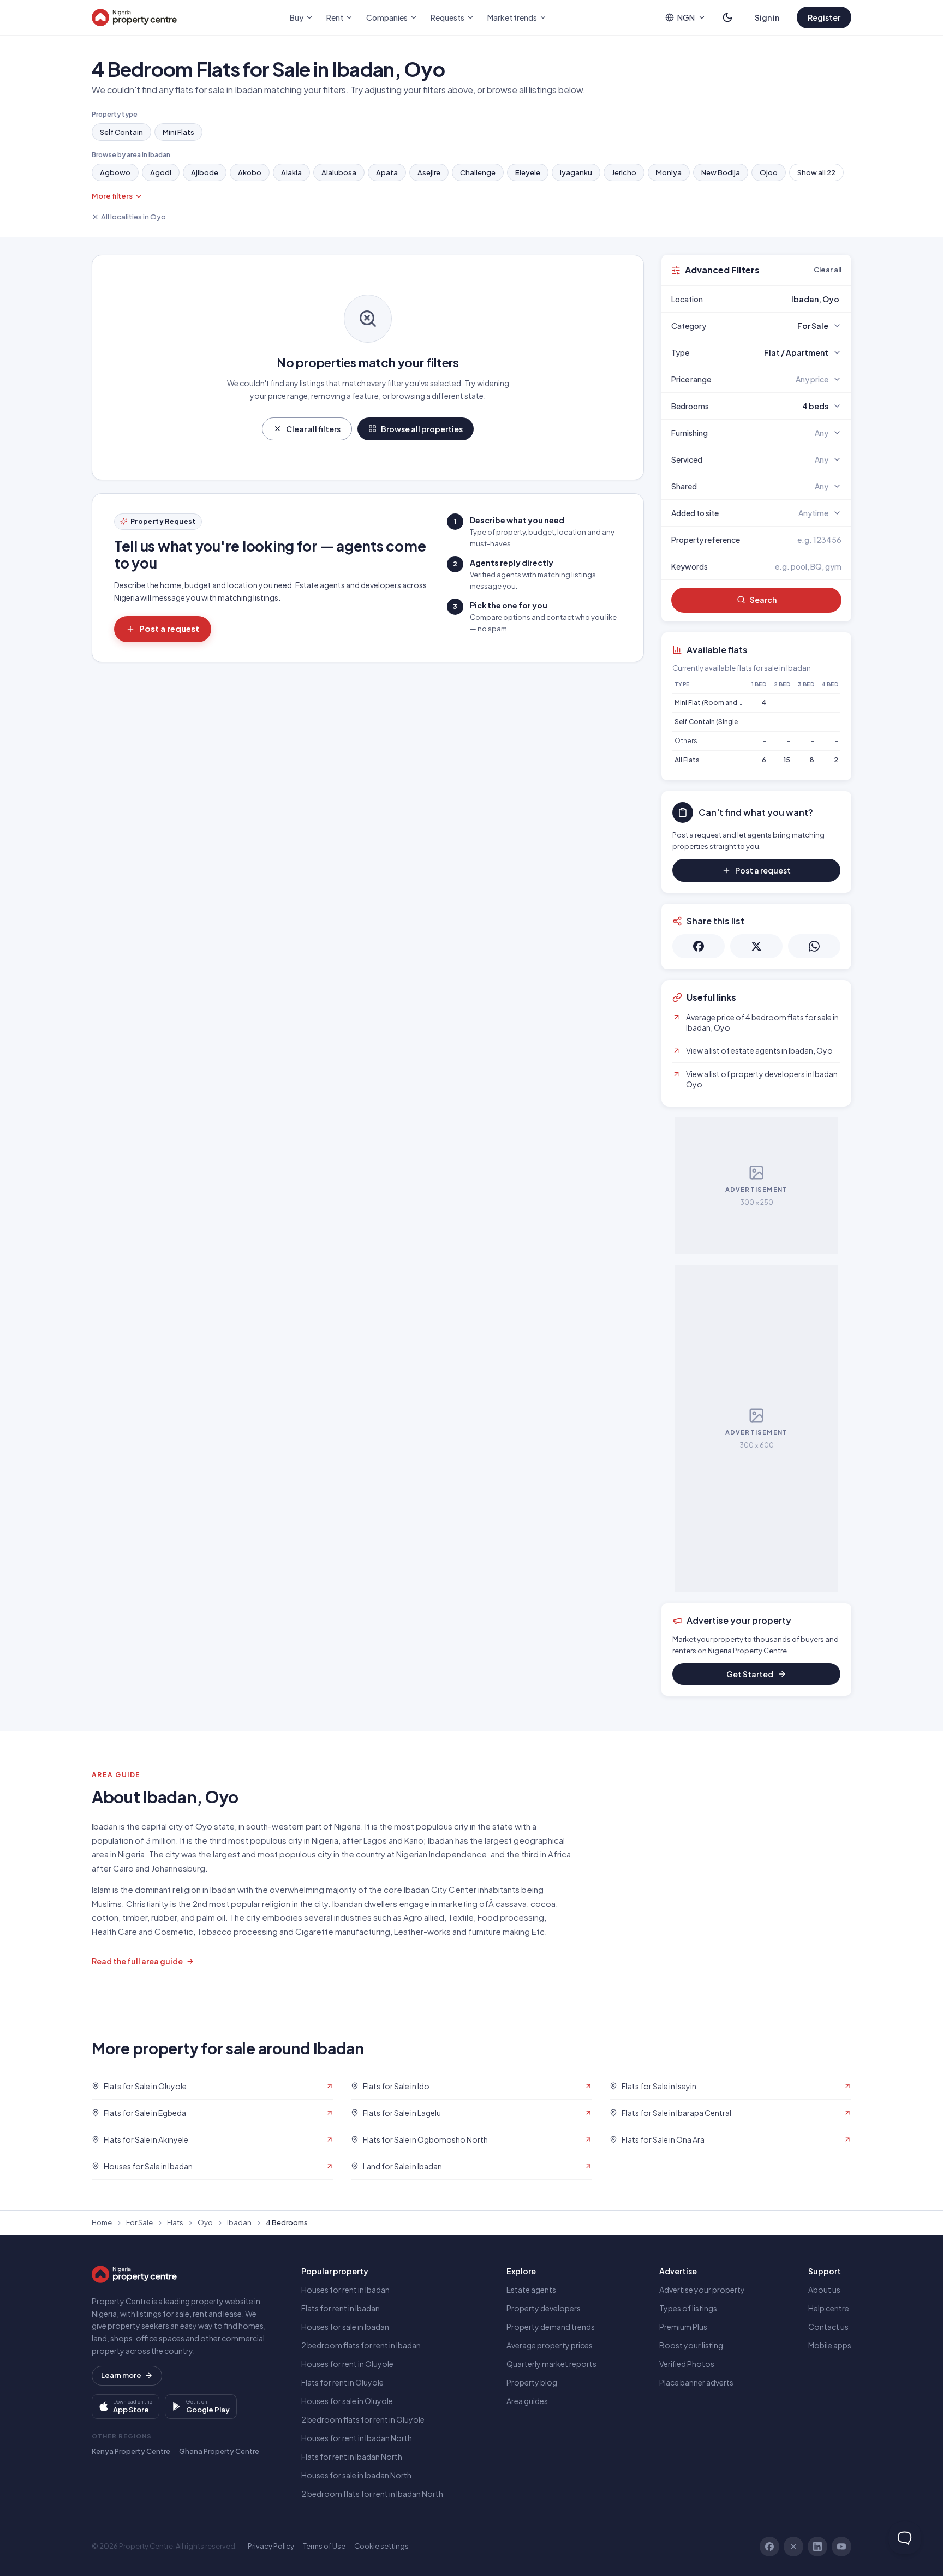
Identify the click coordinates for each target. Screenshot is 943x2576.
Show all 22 (816, 172)
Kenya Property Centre (131, 2451)
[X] (793, 2547)
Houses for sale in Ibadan (345, 2327)
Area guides (527, 2401)
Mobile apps (830, 2345)
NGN (686, 17)
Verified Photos (687, 2364)
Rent (335, 17)
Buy (297, 17)
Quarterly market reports (551, 2364)
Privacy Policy (271, 2546)
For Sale (139, 2222)
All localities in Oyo (133, 217)
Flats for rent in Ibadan (341, 2308)
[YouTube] (841, 2547)
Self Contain (121, 132)
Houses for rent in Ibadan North (357, 2438)
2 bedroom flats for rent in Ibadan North (372, 2494)
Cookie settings (381, 2546)
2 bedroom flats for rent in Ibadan (361, 2345)
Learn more (121, 2375)
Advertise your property (702, 2290)
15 (787, 760)
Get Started (750, 1674)
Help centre (829, 2308)
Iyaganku (576, 172)
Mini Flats (178, 132)
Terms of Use (324, 2546)
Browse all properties (422, 429)
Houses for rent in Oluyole (347, 2364)
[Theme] (727, 17)
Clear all (828, 270)
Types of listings (688, 2308)
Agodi (161, 172)
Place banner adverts (696, 2382)
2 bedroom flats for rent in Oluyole (363, 2419)
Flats (175, 2222)
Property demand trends (551, 2327)
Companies (387, 17)
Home (102, 2222)
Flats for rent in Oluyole (342, 2382)
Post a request (169, 628)
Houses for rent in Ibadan (345, 2290)
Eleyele (528, 172)
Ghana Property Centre (219, 2451)
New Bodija (721, 172)
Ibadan (239, 2222)
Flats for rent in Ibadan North (352, 2457)
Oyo (205, 2222)
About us (824, 2290)
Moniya (669, 172)
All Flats (687, 760)
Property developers (544, 2308)
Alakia (291, 172)
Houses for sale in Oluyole (347, 2401)
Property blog (532, 2382)
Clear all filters (313, 429)
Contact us (828, 2327)
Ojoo (769, 172)
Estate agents (531, 2290)
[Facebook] (769, 2547)
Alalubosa (339, 172)
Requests (447, 17)
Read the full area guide (137, 1961)
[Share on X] (756, 946)
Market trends (512, 17)
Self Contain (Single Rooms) (720, 722)
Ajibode (205, 172)
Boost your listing (691, 2345)
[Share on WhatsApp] (814, 946)
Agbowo (115, 172)
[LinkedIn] (817, 2547)
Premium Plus (683, 2327)
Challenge (478, 172)
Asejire (429, 172)
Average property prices (550, 2345)
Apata (387, 172)
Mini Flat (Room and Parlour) (719, 703)
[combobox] (782, 299)
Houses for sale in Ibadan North (356, 2475)
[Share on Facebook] (699, 946)
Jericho (624, 172)
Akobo (250, 172)
